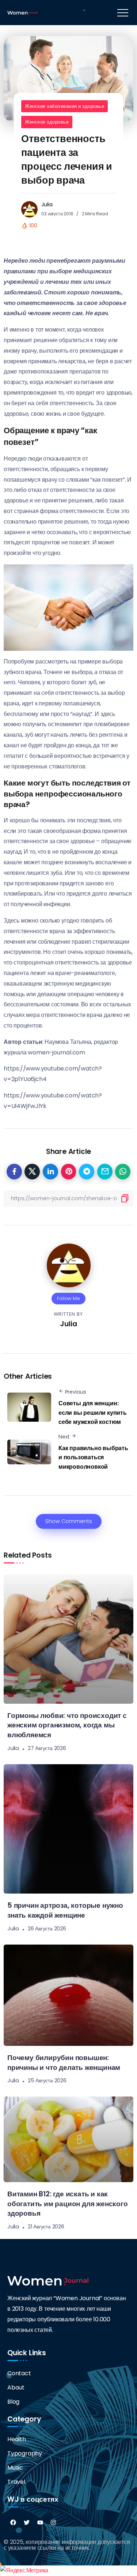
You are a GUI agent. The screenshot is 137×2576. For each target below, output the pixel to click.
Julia (47, 204)
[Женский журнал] (22, 12)
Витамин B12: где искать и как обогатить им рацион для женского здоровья (68, 2204)
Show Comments (69, 1521)
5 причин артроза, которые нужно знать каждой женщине (65, 1910)
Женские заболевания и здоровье (64, 106)
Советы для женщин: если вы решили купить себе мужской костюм (93, 1413)
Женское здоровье (47, 122)
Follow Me (68, 1298)
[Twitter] (27, 2522)
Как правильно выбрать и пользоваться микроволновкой (93, 1457)
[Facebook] (13, 2522)
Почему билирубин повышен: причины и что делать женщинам (64, 2063)
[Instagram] (53, 2522)
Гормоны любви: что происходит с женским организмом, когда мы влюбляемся (67, 1725)
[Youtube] (40, 2522)
